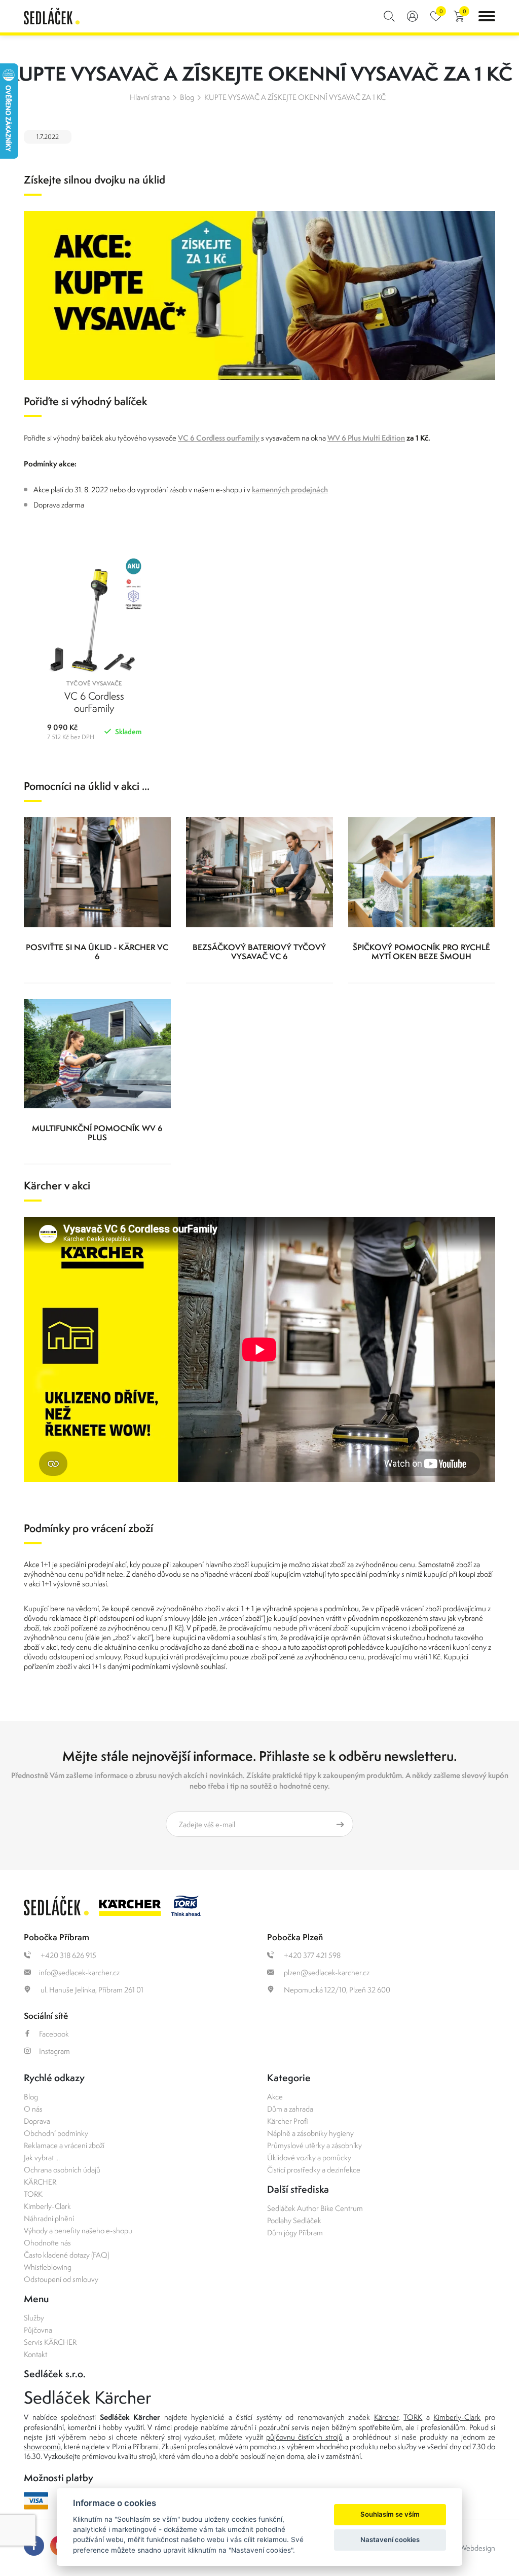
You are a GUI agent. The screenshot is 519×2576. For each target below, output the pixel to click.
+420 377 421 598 (311, 1955)
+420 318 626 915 (68, 1955)
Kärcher (386, 2417)
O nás (33, 2109)
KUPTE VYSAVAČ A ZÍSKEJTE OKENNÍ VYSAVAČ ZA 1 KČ (295, 97)
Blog (187, 97)
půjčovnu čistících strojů (304, 2437)
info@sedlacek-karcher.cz (79, 1972)
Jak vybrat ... (42, 2157)
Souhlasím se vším (390, 2514)
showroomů (42, 2446)
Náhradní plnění (49, 2218)
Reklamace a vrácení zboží (64, 2145)
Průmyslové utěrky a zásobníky (314, 2145)
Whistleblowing (48, 2267)
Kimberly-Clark (47, 2206)
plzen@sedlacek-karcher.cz (326, 1972)
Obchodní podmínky (56, 2133)
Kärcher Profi (288, 2121)
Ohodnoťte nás (47, 2243)
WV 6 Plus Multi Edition (366, 438)
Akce (275, 2097)
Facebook (54, 2034)
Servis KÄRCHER (50, 2342)
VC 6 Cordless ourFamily (219, 438)
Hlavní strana (150, 97)
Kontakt (35, 2354)
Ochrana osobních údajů (62, 2170)
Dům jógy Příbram (295, 2233)
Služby (34, 2318)
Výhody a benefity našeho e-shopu (78, 2230)
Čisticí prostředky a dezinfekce (314, 2170)
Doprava (37, 2121)
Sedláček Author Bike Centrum (315, 2208)
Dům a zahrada (290, 2109)
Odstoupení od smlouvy (61, 2279)
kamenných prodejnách (290, 489)
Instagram (54, 2051)
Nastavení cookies (390, 2539)
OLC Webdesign (469, 2548)
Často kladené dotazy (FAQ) (66, 2255)
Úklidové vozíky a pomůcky (309, 2157)
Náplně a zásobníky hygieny (310, 2133)
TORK (33, 2194)
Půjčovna (38, 2330)
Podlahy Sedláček (294, 2220)
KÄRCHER (40, 2182)
